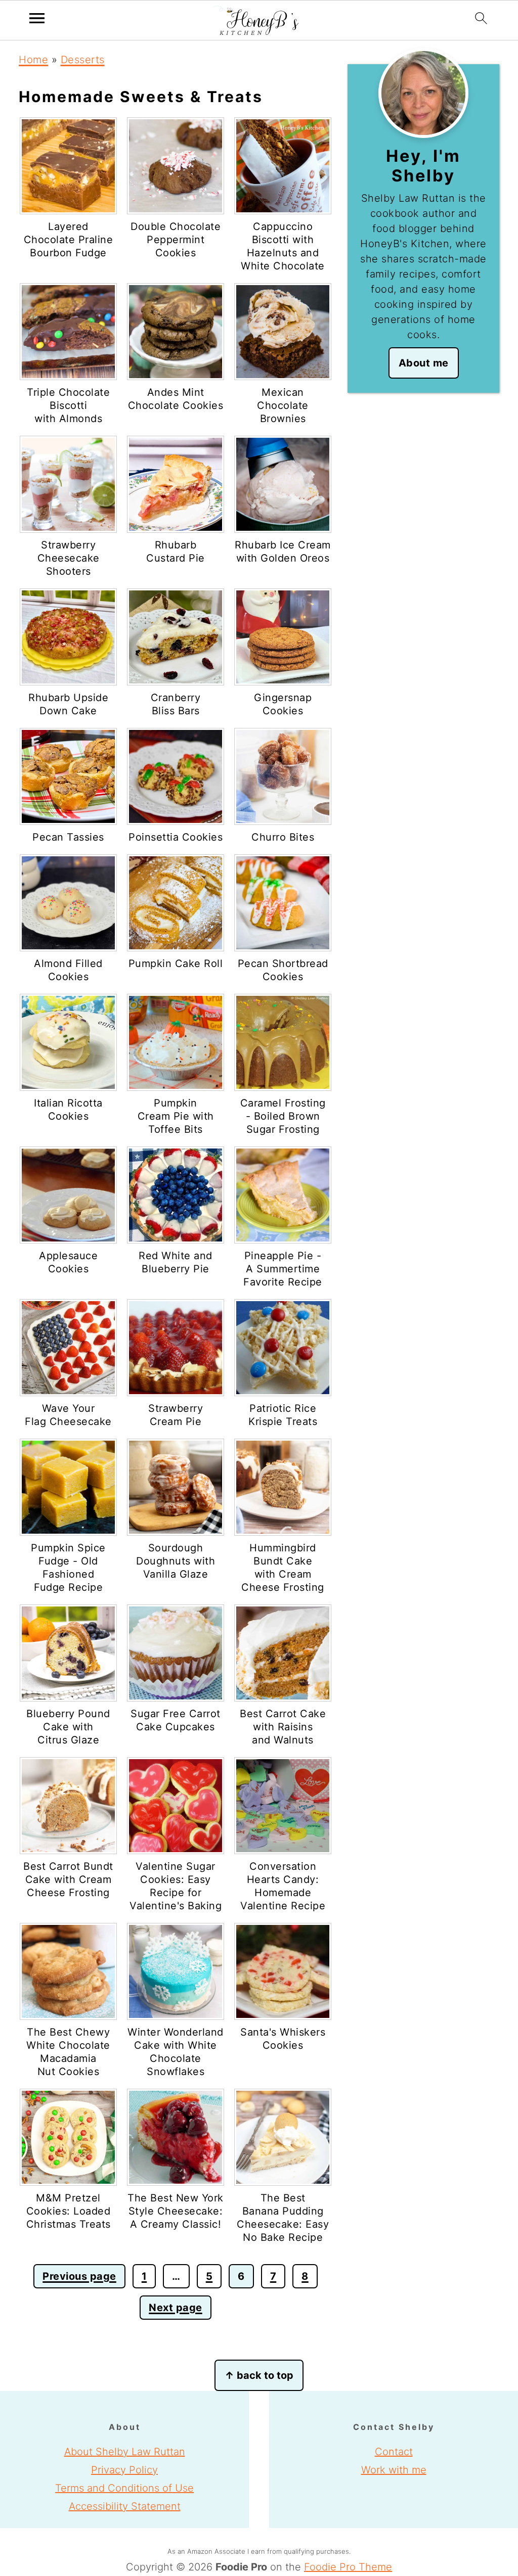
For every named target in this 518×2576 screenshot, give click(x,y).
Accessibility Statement (125, 2506)
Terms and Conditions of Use (124, 2488)
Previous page (79, 2276)
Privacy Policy (124, 2470)
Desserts (83, 60)
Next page (176, 2308)
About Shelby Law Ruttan (125, 2452)
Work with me (394, 2470)
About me (424, 363)
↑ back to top (259, 2375)
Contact (394, 2452)
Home (33, 60)
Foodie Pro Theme (348, 2567)
